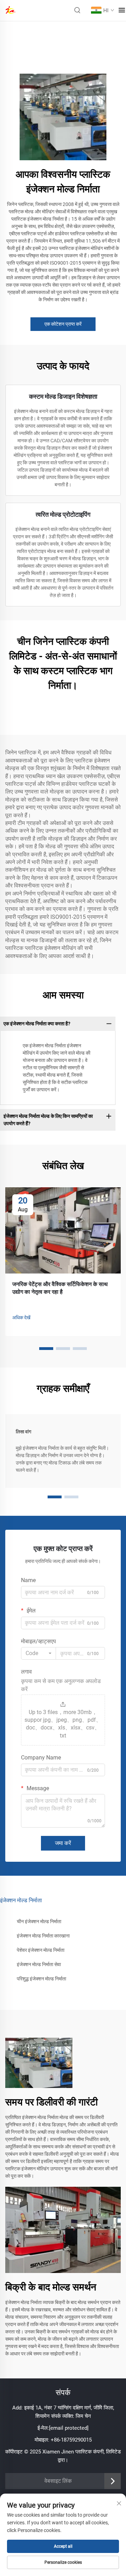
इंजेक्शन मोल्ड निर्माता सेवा (39, 1964)
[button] (46, 1349)
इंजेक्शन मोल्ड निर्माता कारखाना (43, 1936)
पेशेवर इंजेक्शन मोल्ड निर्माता (41, 1950)
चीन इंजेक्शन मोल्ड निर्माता (39, 1921)
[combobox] (38, 1653)
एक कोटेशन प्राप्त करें (63, 324)
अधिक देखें (21, 1317)
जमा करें (63, 1843)
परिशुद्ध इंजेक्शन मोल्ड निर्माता (41, 1979)
